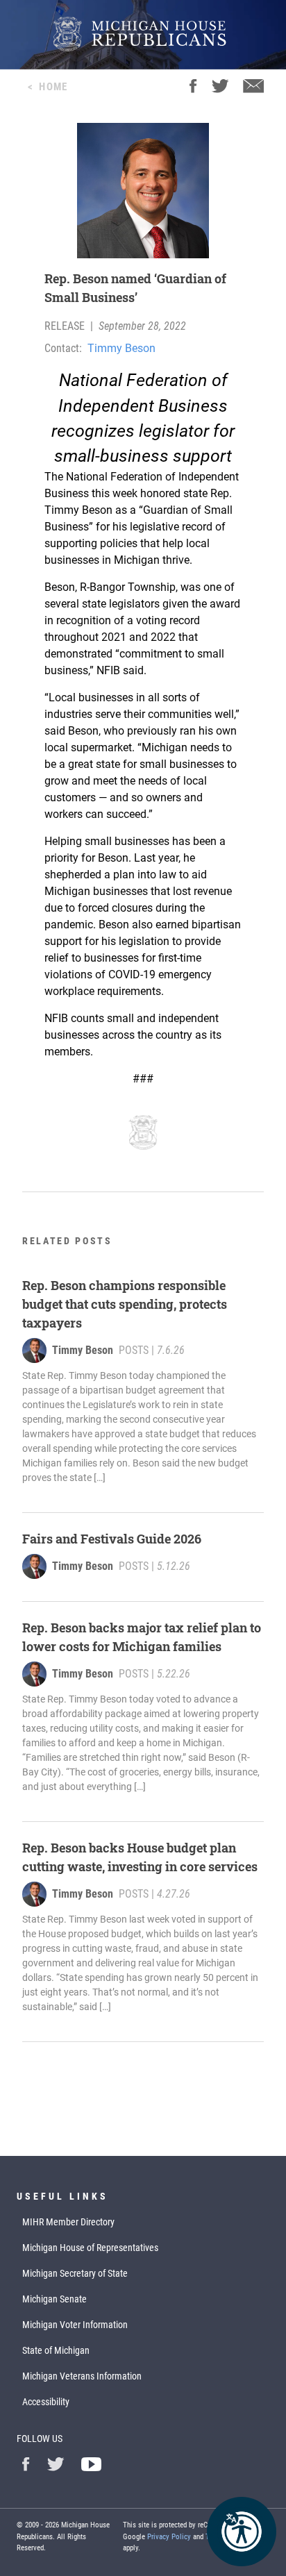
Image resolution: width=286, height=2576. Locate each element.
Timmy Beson (121, 348)
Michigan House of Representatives (90, 2248)
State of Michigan (56, 2350)
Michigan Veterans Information (82, 2376)
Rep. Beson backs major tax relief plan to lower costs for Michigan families (142, 1637)
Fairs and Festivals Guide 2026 (112, 1539)
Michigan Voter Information (75, 2325)
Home (53, 87)
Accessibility (46, 2402)
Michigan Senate (54, 2299)
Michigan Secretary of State (75, 2273)
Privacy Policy (169, 2537)
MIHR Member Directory (68, 2222)
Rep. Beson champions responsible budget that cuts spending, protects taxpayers (125, 1304)
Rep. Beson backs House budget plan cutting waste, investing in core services (140, 1857)
